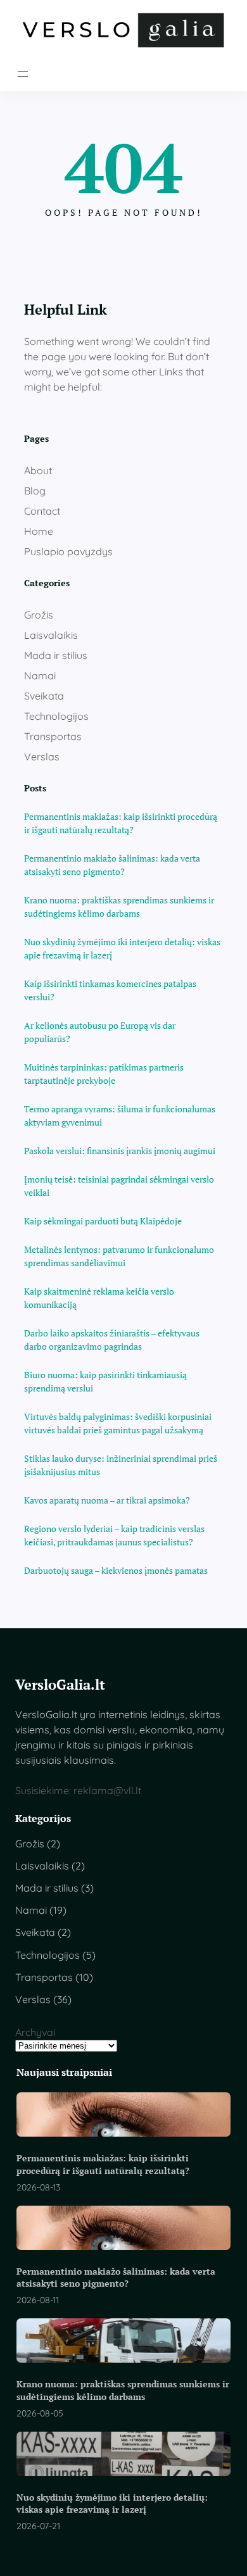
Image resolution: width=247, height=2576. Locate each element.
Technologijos (56, 716)
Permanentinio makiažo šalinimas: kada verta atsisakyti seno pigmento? (112, 865)
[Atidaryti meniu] (23, 74)
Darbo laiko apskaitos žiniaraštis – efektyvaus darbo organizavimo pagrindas (112, 1340)
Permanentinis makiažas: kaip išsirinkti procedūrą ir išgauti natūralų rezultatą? (121, 823)
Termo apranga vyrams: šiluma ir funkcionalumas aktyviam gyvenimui (120, 1115)
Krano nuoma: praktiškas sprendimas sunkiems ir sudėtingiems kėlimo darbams (119, 907)
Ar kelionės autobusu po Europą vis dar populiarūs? (100, 1032)
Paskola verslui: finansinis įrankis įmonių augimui (120, 1151)
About (38, 470)
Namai (40, 675)
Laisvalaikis (51, 635)
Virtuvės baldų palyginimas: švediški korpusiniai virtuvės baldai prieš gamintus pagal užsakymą (118, 1423)
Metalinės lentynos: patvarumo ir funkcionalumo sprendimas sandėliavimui (119, 1256)
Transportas (53, 736)
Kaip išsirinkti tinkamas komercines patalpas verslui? (110, 990)
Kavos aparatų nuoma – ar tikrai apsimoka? (107, 1500)
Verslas (42, 757)
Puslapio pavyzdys (68, 551)
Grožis (39, 615)
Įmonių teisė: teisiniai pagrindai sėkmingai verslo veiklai (119, 1186)
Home (39, 531)
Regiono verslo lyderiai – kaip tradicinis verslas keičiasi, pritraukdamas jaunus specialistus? (114, 1535)
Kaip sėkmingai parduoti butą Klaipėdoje (103, 1221)
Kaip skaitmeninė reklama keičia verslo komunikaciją (99, 1298)
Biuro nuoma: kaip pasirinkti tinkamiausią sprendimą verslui (105, 1381)
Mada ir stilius (56, 655)
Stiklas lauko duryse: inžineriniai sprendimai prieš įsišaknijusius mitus (121, 1465)
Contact (42, 511)
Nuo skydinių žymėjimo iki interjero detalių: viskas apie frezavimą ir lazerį (122, 948)
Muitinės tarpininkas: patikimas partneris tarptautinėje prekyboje (104, 1074)
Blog (35, 491)
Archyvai (35, 2032)
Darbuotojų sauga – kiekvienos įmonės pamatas (116, 1570)
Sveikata (44, 696)
